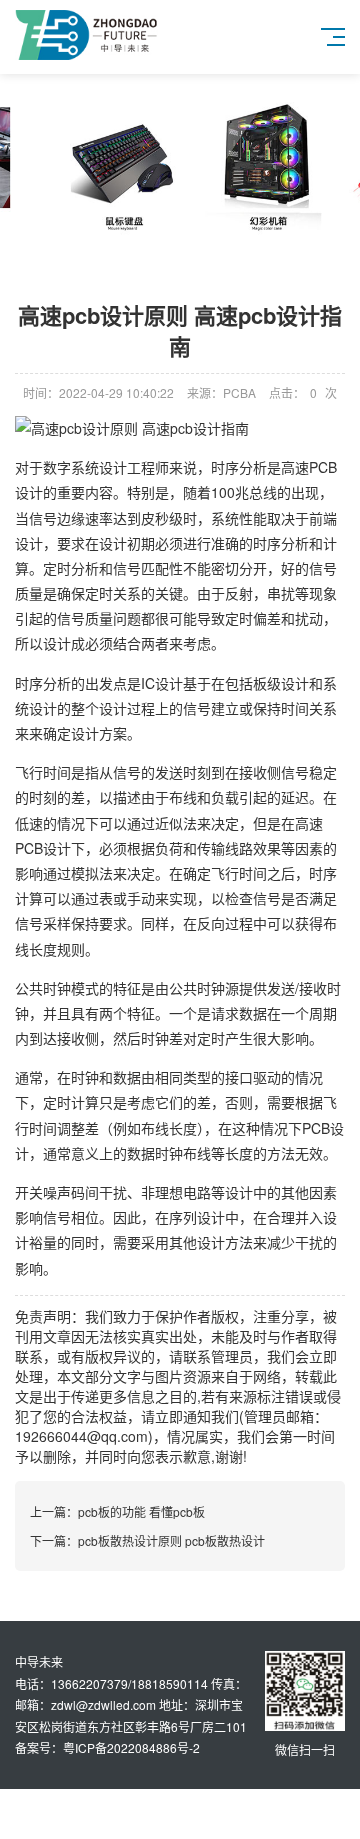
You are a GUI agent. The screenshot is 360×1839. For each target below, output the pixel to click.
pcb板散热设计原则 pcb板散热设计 (171, 1540)
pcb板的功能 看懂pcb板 (141, 1511)
